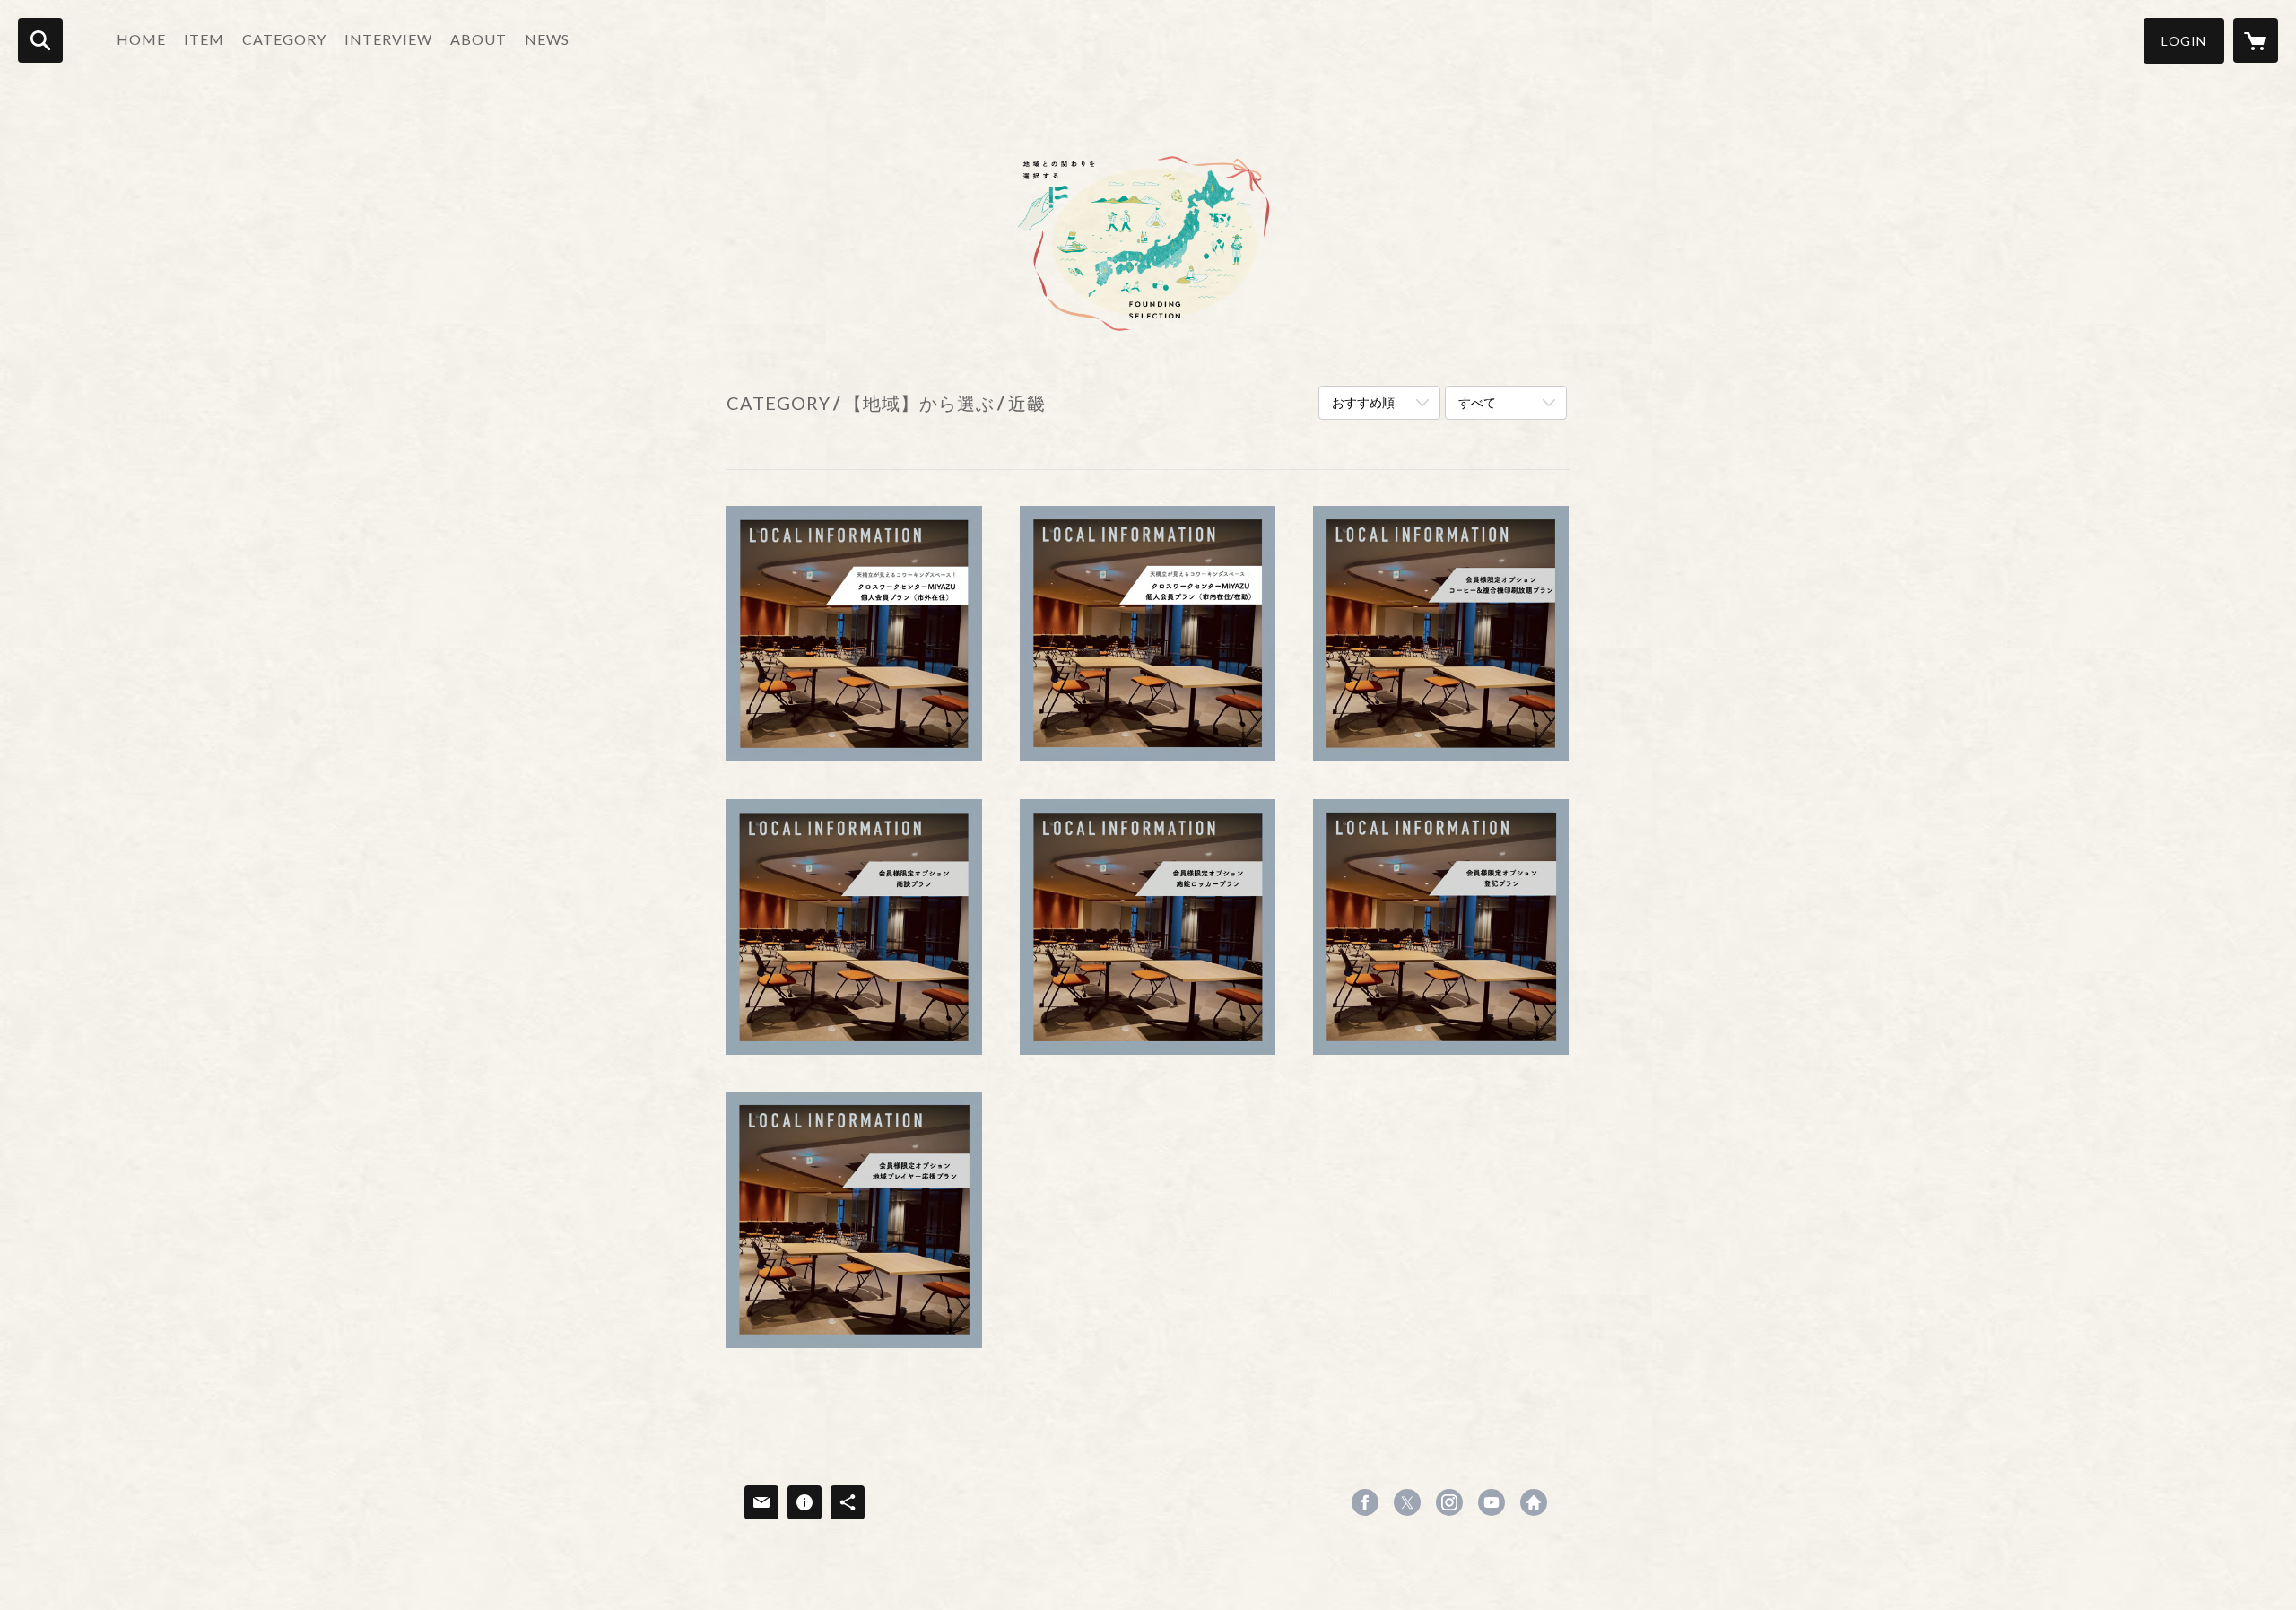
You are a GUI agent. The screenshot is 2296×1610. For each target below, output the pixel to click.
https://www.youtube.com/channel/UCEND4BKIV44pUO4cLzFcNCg (1492, 1502)
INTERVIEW (388, 39)
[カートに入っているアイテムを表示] (2256, 40)
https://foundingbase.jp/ (1534, 1502)
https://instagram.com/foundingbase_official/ (1449, 1502)
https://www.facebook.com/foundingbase (1365, 1502)
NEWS (547, 39)
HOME (141, 39)
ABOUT (478, 39)
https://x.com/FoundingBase (1407, 1502)
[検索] (40, 40)
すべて (1477, 402)
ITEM (204, 39)
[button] (2184, 41)
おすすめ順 (1363, 402)
